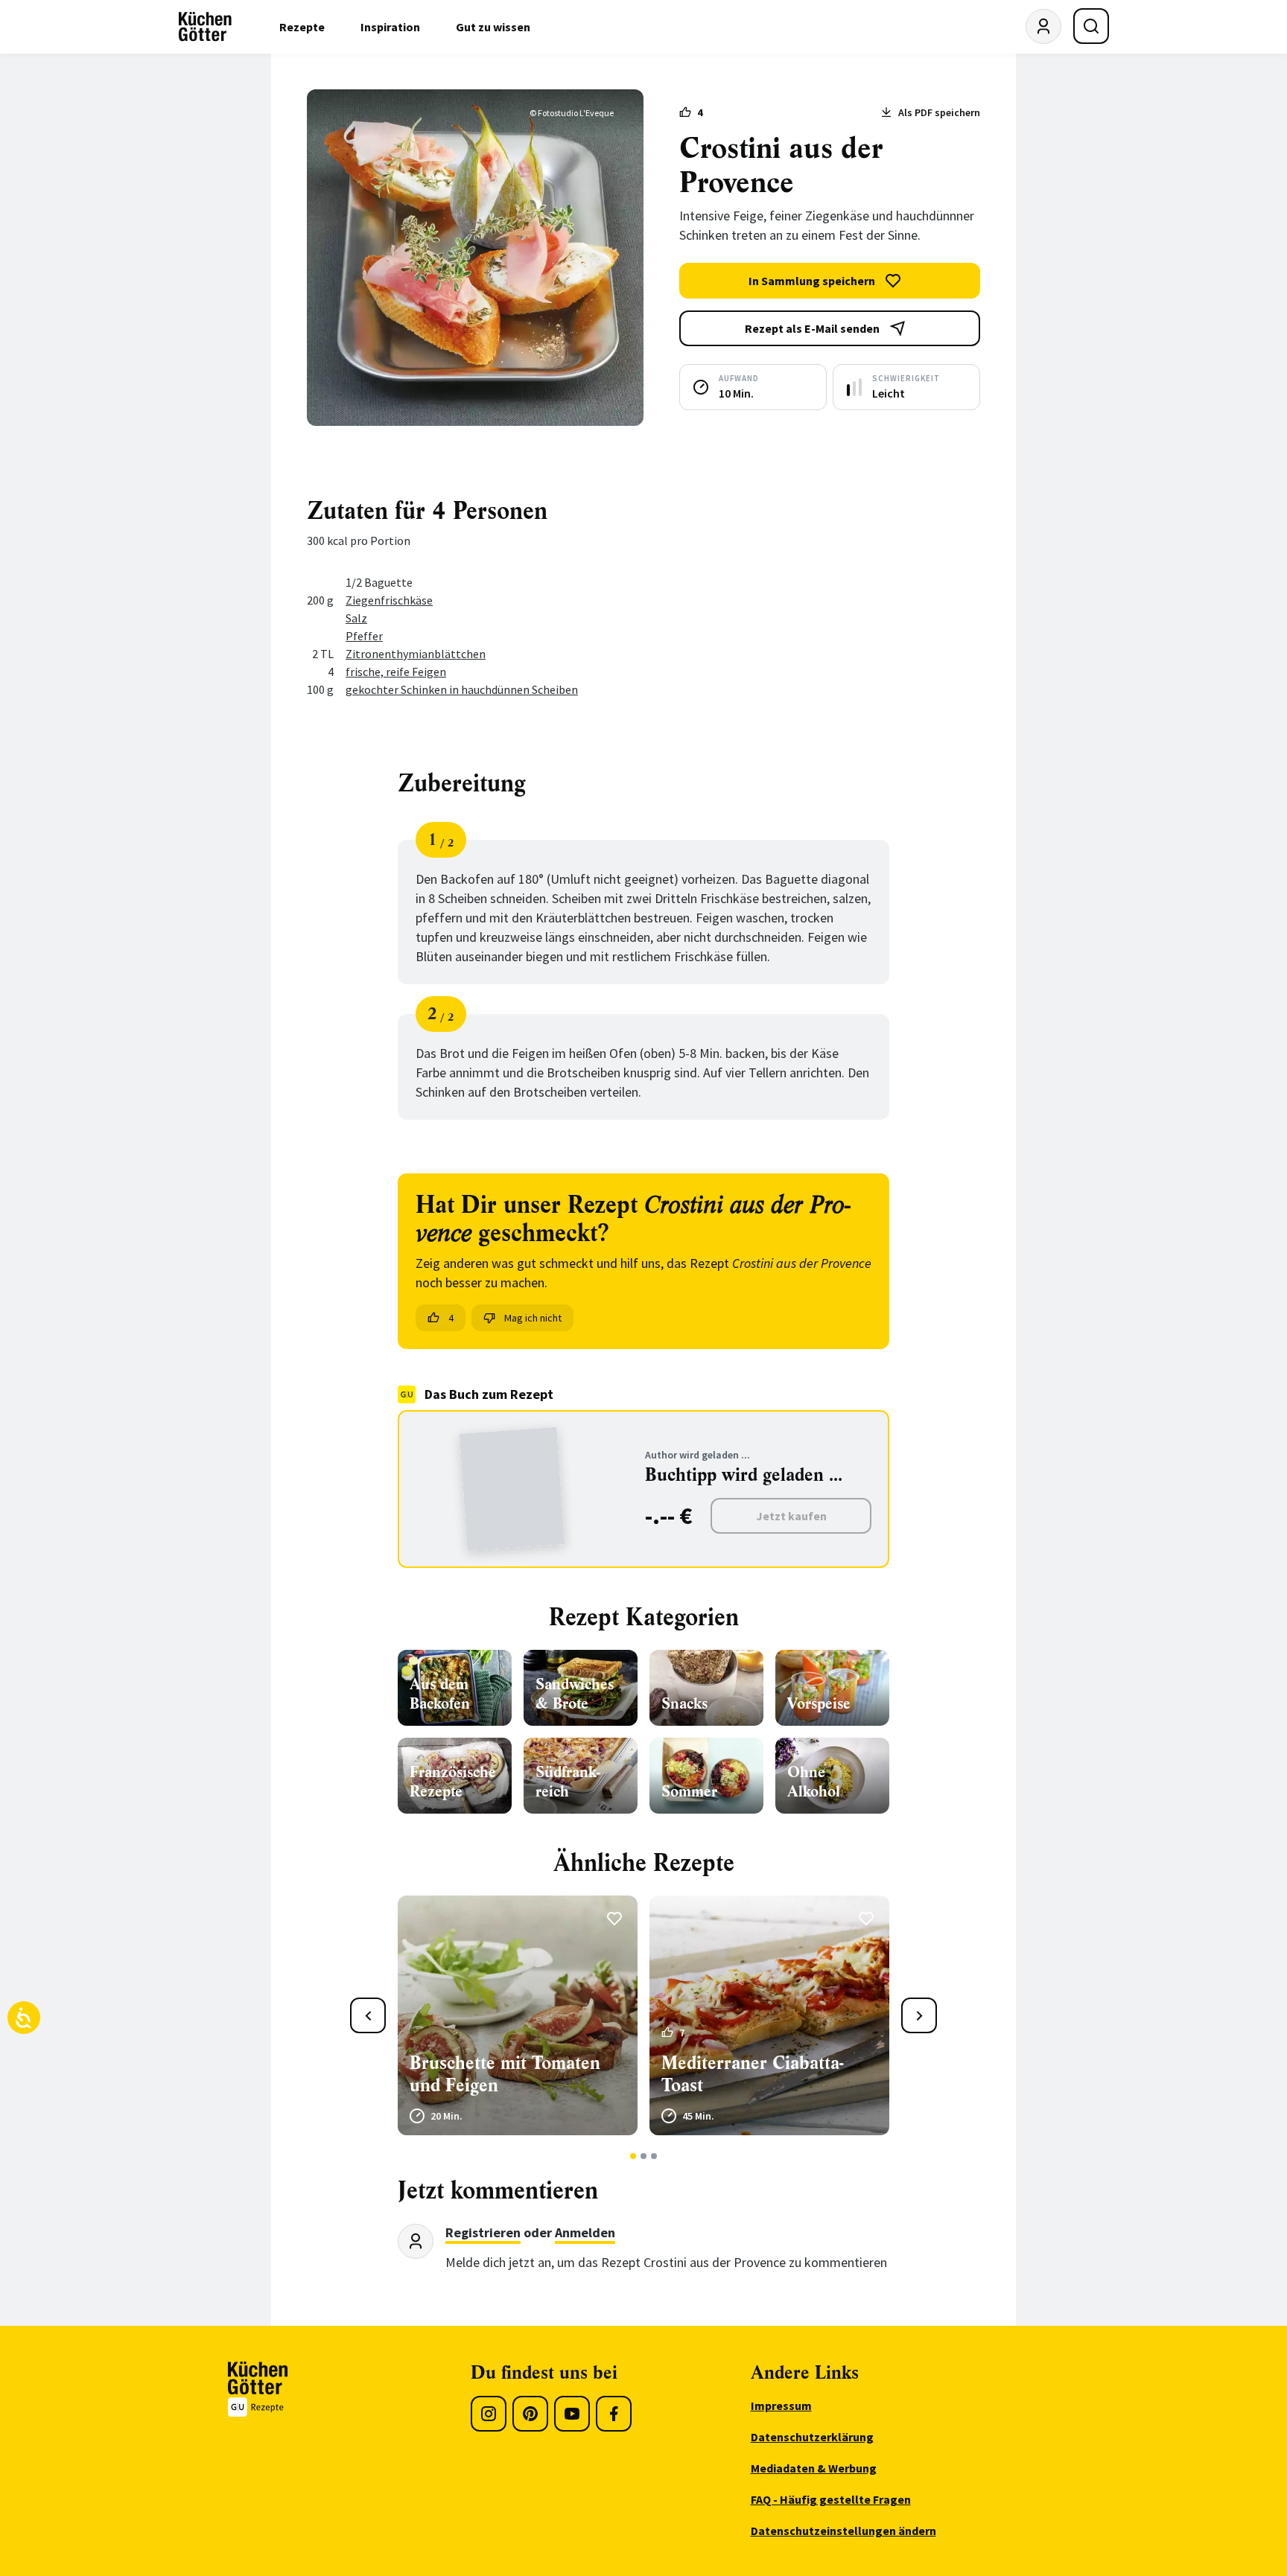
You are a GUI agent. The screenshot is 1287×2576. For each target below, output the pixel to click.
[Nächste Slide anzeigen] (919, 2015)
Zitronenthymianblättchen (416, 654)
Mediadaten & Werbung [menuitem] (814, 2468)
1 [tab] (633, 2156)
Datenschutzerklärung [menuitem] (812, 2437)
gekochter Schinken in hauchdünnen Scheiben (462, 689)
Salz (356, 618)
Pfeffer (364, 636)
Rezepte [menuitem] (302, 27)
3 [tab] (654, 2156)
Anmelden (585, 2232)
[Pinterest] (530, 2414)
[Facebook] (614, 2414)
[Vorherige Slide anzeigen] (368, 2015)
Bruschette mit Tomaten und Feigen (505, 2074)
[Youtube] (572, 2414)
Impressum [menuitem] (781, 2406)
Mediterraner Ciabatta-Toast (752, 2074)
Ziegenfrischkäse (389, 600)
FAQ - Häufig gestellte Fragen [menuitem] (831, 2499)
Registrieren (483, 2232)
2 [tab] (644, 2156)
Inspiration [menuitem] (390, 27)
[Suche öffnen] (1091, 26)
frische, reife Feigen (396, 672)
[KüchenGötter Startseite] (205, 27)
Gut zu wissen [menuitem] (493, 27)
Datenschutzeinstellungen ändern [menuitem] (843, 2531)
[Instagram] (489, 2414)
